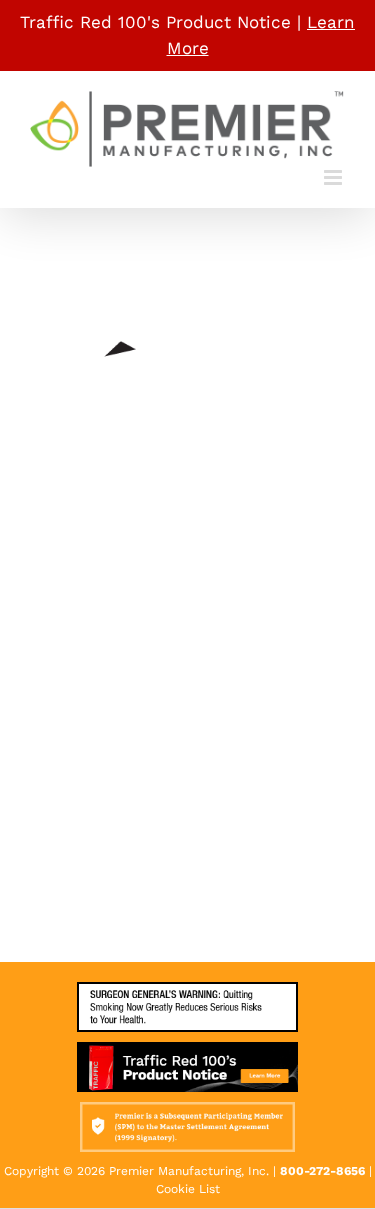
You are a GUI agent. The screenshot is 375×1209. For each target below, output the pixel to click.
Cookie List (188, 1189)
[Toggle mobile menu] (334, 177)
